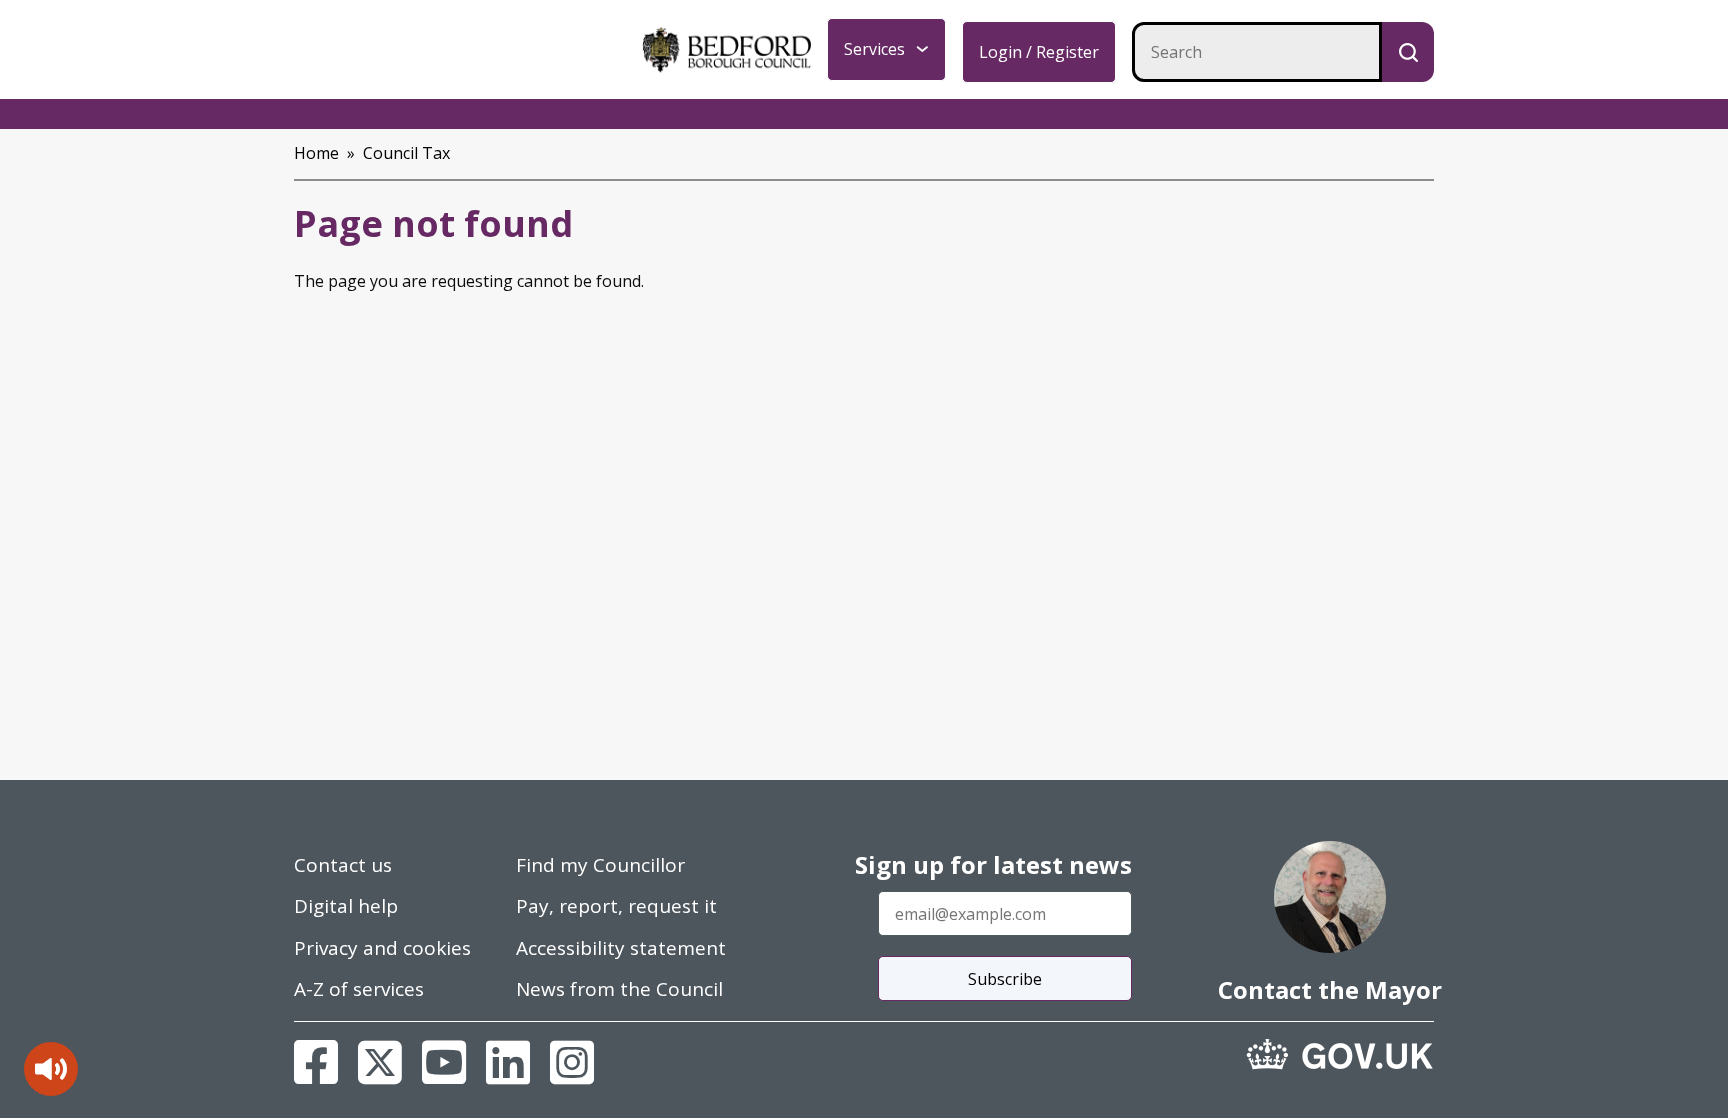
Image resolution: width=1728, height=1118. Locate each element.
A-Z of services (359, 989)
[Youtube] (444, 1062)
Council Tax (406, 153)
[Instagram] (572, 1062)
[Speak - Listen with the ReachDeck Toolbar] (51, 1069)
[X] (380, 1062)
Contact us (343, 865)
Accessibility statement (621, 948)
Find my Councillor (600, 865)
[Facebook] (316, 1062)
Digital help (346, 906)
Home (316, 153)
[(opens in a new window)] (1340, 1054)
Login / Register (1039, 52)
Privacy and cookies (382, 948)
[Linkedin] (508, 1062)
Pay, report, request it (616, 906)
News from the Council (619, 989)
